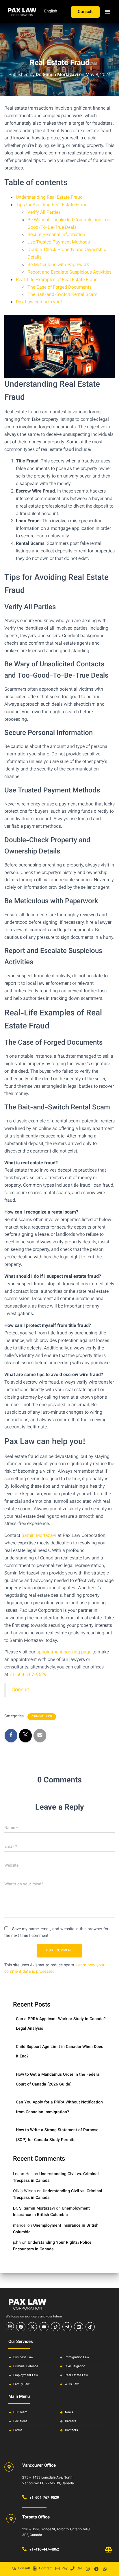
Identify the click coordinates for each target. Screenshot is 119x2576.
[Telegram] (96, 2569)
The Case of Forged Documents (59, 288)
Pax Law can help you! (39, 302)
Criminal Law (42, 1717)
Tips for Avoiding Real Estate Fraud (52, 205)
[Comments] (14, 2568)
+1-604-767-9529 (28, 1675)
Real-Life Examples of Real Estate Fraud (57, 280)
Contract (46, 2568)
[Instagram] (88, 2569)
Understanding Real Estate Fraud (49, 198)
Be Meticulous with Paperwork (58, 265)
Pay (65, 2568)
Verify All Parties (44, 213)
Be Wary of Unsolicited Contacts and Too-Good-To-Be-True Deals (70, 224)
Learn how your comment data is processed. (54, 1969)
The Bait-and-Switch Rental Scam (62, 295)
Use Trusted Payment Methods (59, 243)
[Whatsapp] (105, 2569)
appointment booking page (64, 1652)
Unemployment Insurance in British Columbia (51, 2212)
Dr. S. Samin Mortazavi (34, 2209)
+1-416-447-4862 (44, 2550)
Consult (24, 2568)
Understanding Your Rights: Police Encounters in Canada (52, 2246)
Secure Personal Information (56, 235)
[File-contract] (35, 2568)
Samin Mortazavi (39, 1536)
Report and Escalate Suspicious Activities (69, 273)
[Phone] (72, 2568)
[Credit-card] (57, 2568)
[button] (108, 12)
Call (80, 2568)
